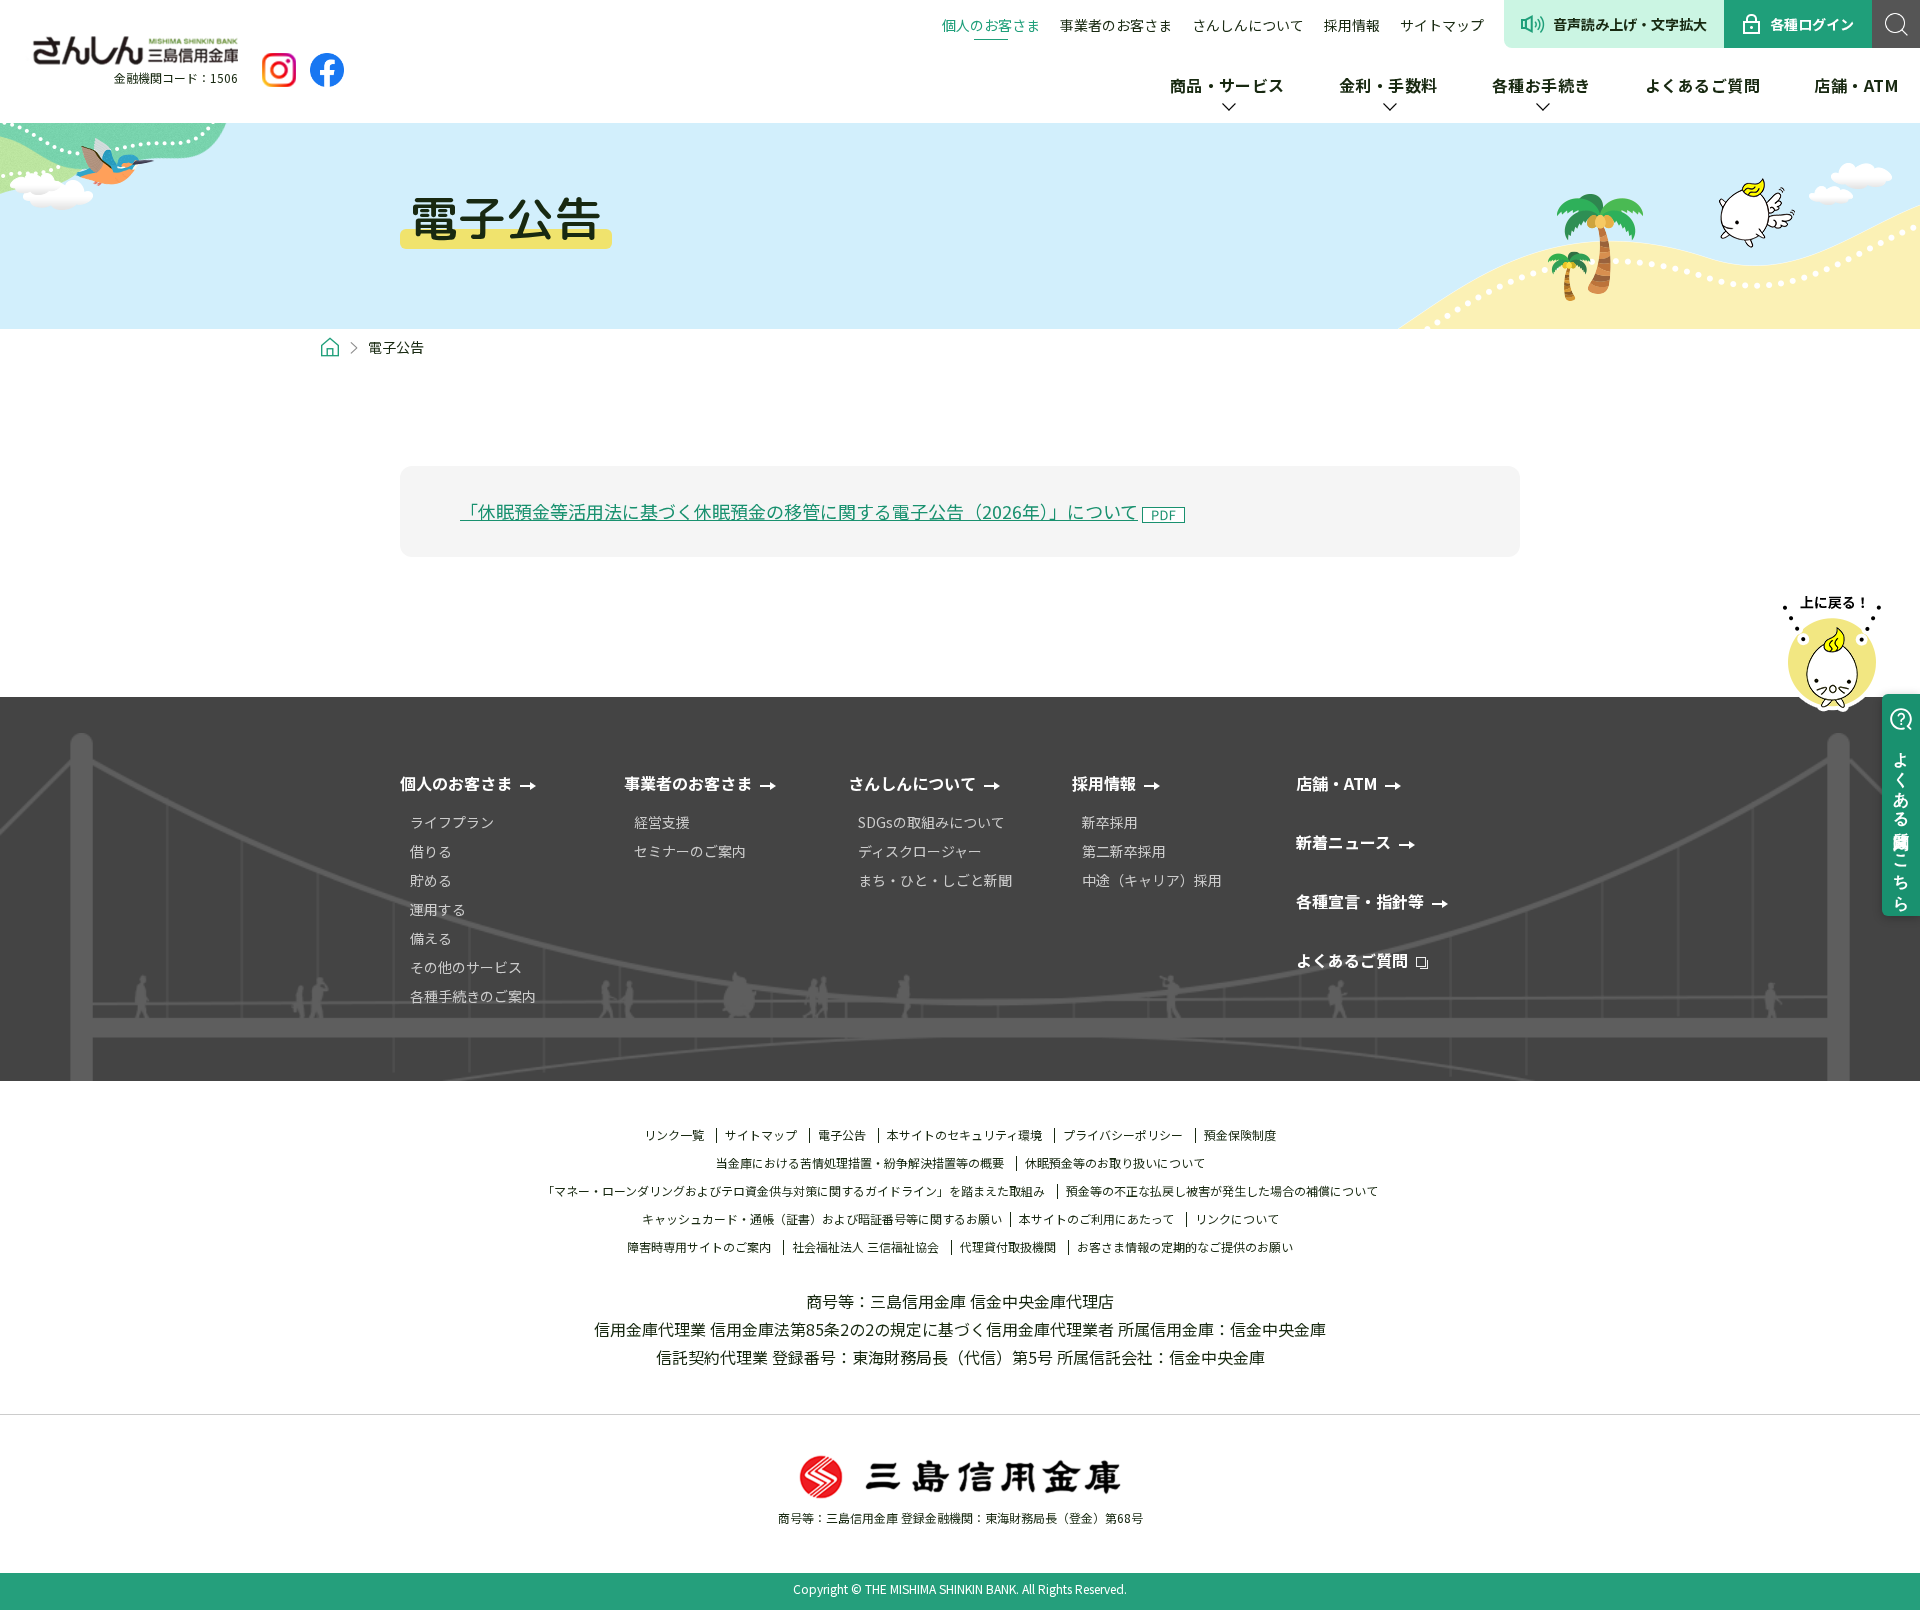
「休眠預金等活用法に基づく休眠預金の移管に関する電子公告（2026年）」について (799, 511)
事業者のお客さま (1116, 25)
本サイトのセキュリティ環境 (964, 1135)
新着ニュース (1343, 842)
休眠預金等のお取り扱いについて (1115, 1163)
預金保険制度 (1240, 1135)
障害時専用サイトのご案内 (699, 1247)
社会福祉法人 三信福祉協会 (865, 1247)
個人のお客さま (991, 25)
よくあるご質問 (1352, 960)
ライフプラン (452, 822)
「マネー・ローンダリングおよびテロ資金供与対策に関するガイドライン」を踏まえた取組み (793, 1191)
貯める (431, 880)
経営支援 (662, 822)
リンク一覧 (674, 1135)
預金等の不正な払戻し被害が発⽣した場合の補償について (1222, 1191)
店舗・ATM (1336, 783)
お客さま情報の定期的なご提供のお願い (1185, 1247)
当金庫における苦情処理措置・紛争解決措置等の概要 (860, 1163)
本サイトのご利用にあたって (1096, 1219)
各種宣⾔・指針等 (1360, 901)
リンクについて (1237, 1219)
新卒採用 (1110, 822)
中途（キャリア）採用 (1152, 880)
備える (431, 938)
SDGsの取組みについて (931, 822)
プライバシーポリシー (1123, 1135)
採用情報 (1352, 25)
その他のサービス (466, 967)
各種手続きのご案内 (473, 996)
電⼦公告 (842, 1135)
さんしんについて (1248, 25)
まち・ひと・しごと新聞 (935, 880)
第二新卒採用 (1124, 851)
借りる (431, 851)
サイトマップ (1442, 25)
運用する (438, 909)
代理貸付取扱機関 (1008, 1247)
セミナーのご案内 (690, 851)
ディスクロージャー (920, 851)
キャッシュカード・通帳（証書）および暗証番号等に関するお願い (822, 1219)
